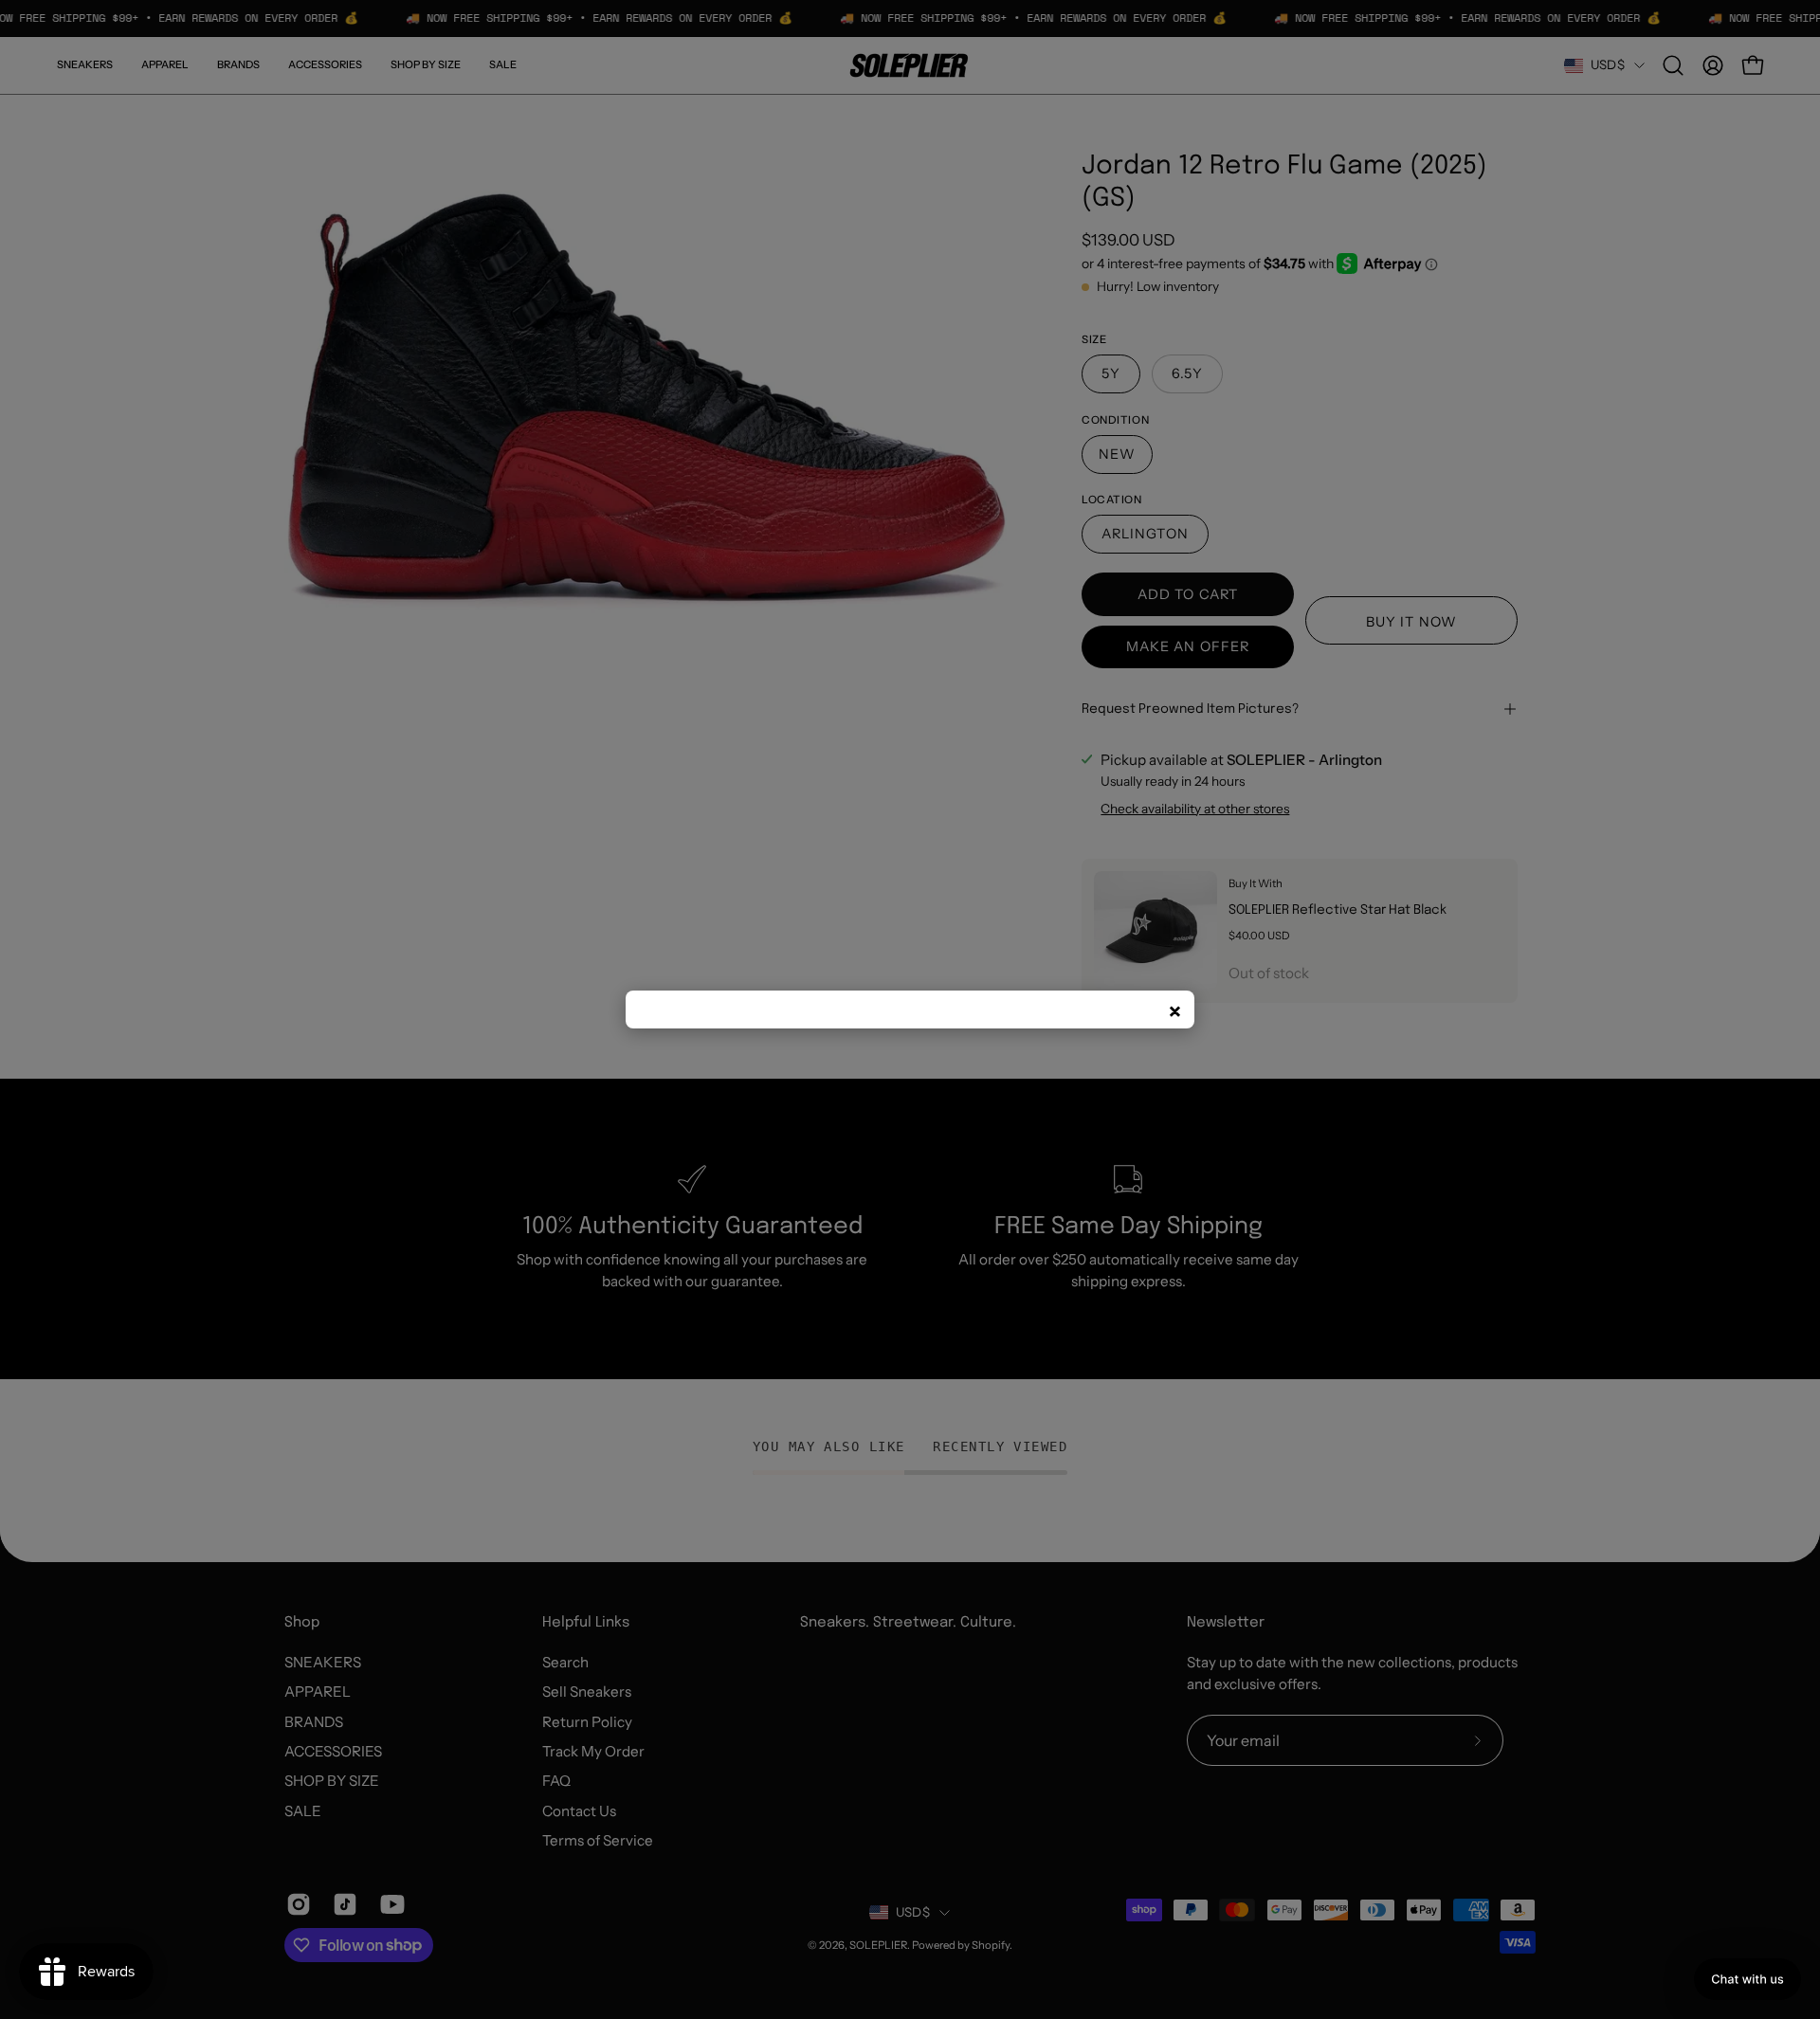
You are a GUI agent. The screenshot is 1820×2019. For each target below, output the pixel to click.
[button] (1747, 1979)
